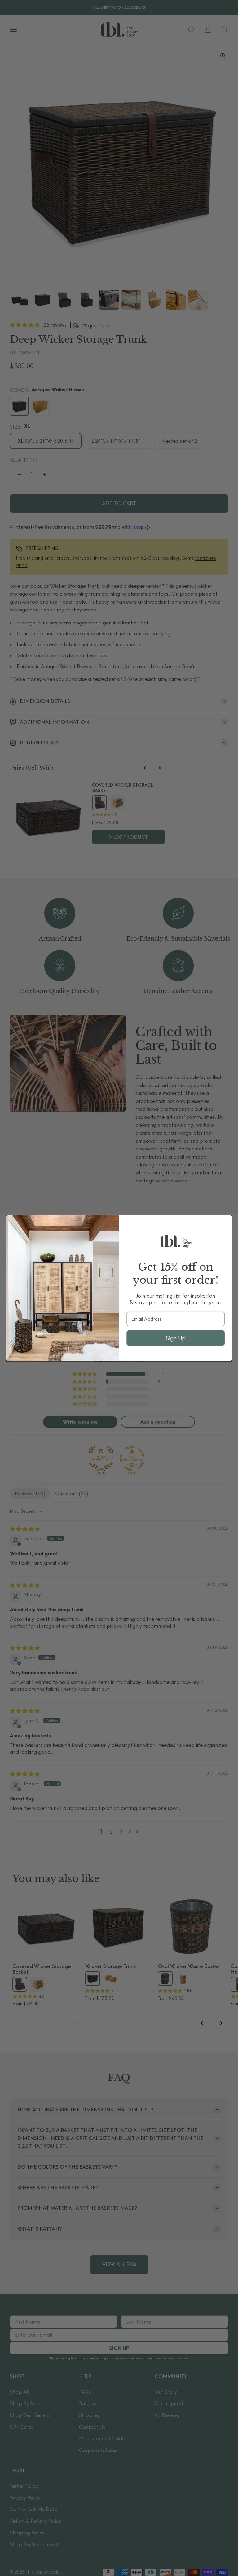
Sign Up (176, 1338)
